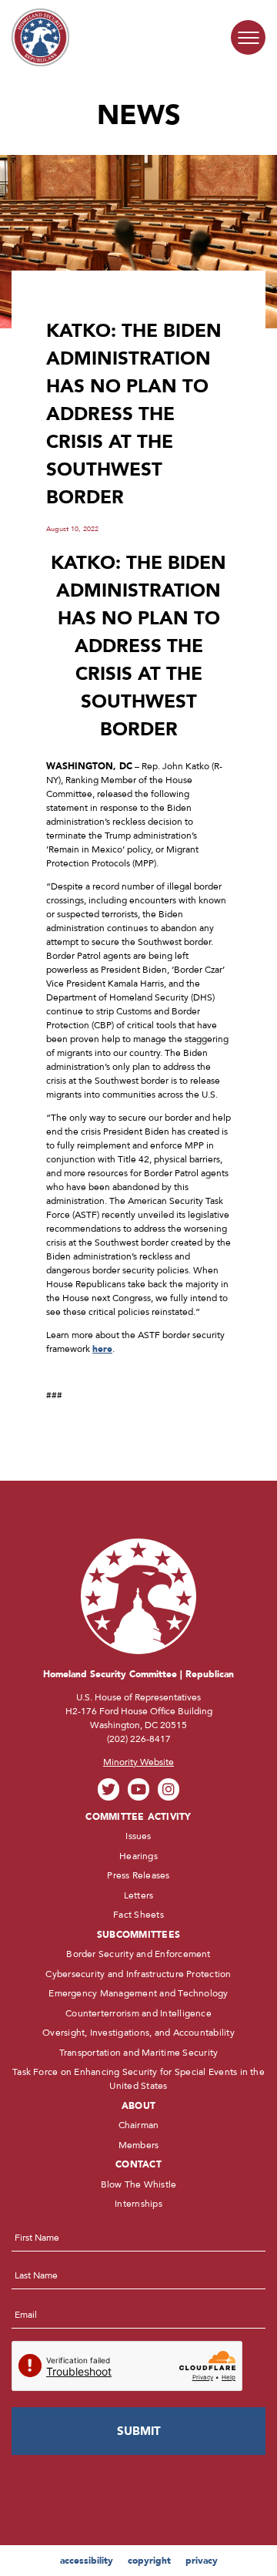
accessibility (87, 2561)
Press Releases (138, 1875)
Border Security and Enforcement (138, 1954)
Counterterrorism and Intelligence (138, 2013)
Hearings (138, 1856)
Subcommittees (138, 1935)
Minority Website (138, 1762)
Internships (138, 2204)
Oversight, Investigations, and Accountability (138, 2033)
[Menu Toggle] (248, 37)
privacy (202, 2561)
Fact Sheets (138, 1915)
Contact (138, 2164)
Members (139, 2145)
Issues (138, 1836)
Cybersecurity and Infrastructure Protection (138, 1974)
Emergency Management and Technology (138, 1993)
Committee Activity (138, 1817)
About (138, 2106)
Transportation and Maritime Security (139, 2053)
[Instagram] (169, 1789)
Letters (139, 1895)
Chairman (139, 2125)
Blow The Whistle (139, 2184)
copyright (149, 2561)
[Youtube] (139, 1789)
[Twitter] (109, 1789)
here (102, 1349)
